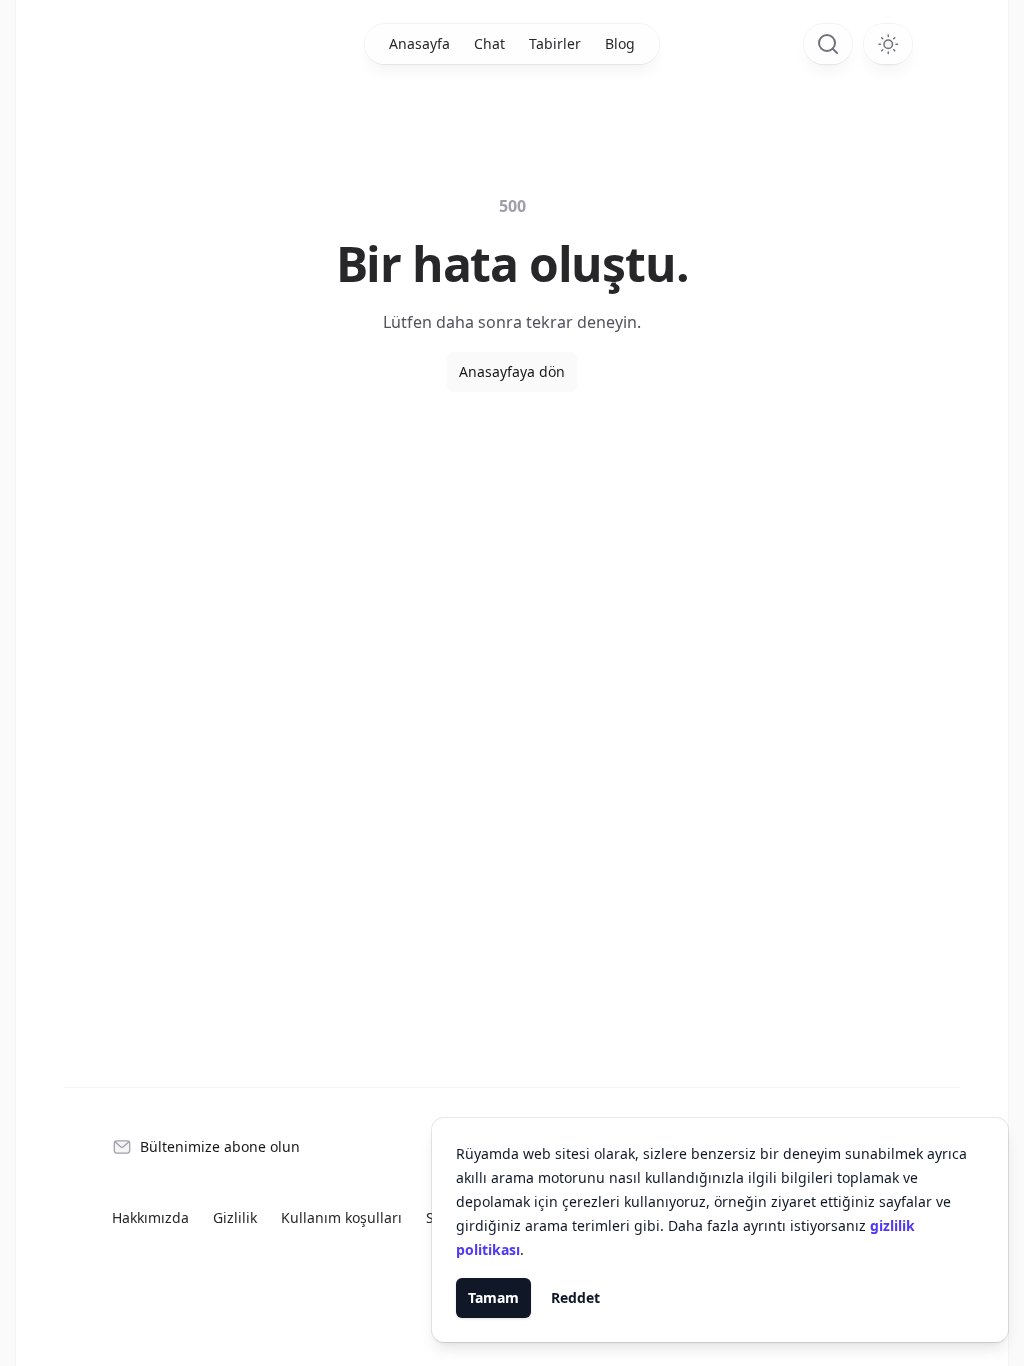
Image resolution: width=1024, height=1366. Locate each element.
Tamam (493, 1297)
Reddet (575, 1297)
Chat (489, 43)
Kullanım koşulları (341, 1217)
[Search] (828, 44)
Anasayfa (419, 43)
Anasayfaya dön (512, 371)
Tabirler (555, 43)
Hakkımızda (150, 1217)
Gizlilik (235, 1217)
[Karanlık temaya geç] (888, 44)
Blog (620, 43)
